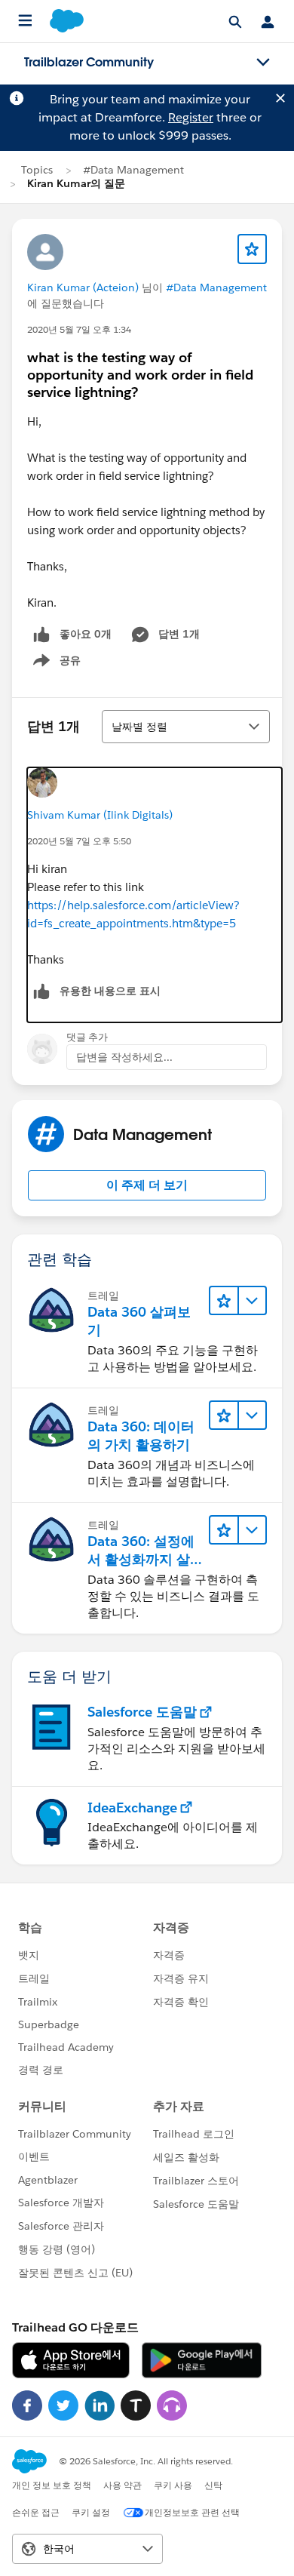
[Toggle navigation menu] (263, 63)
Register (191, 117)
